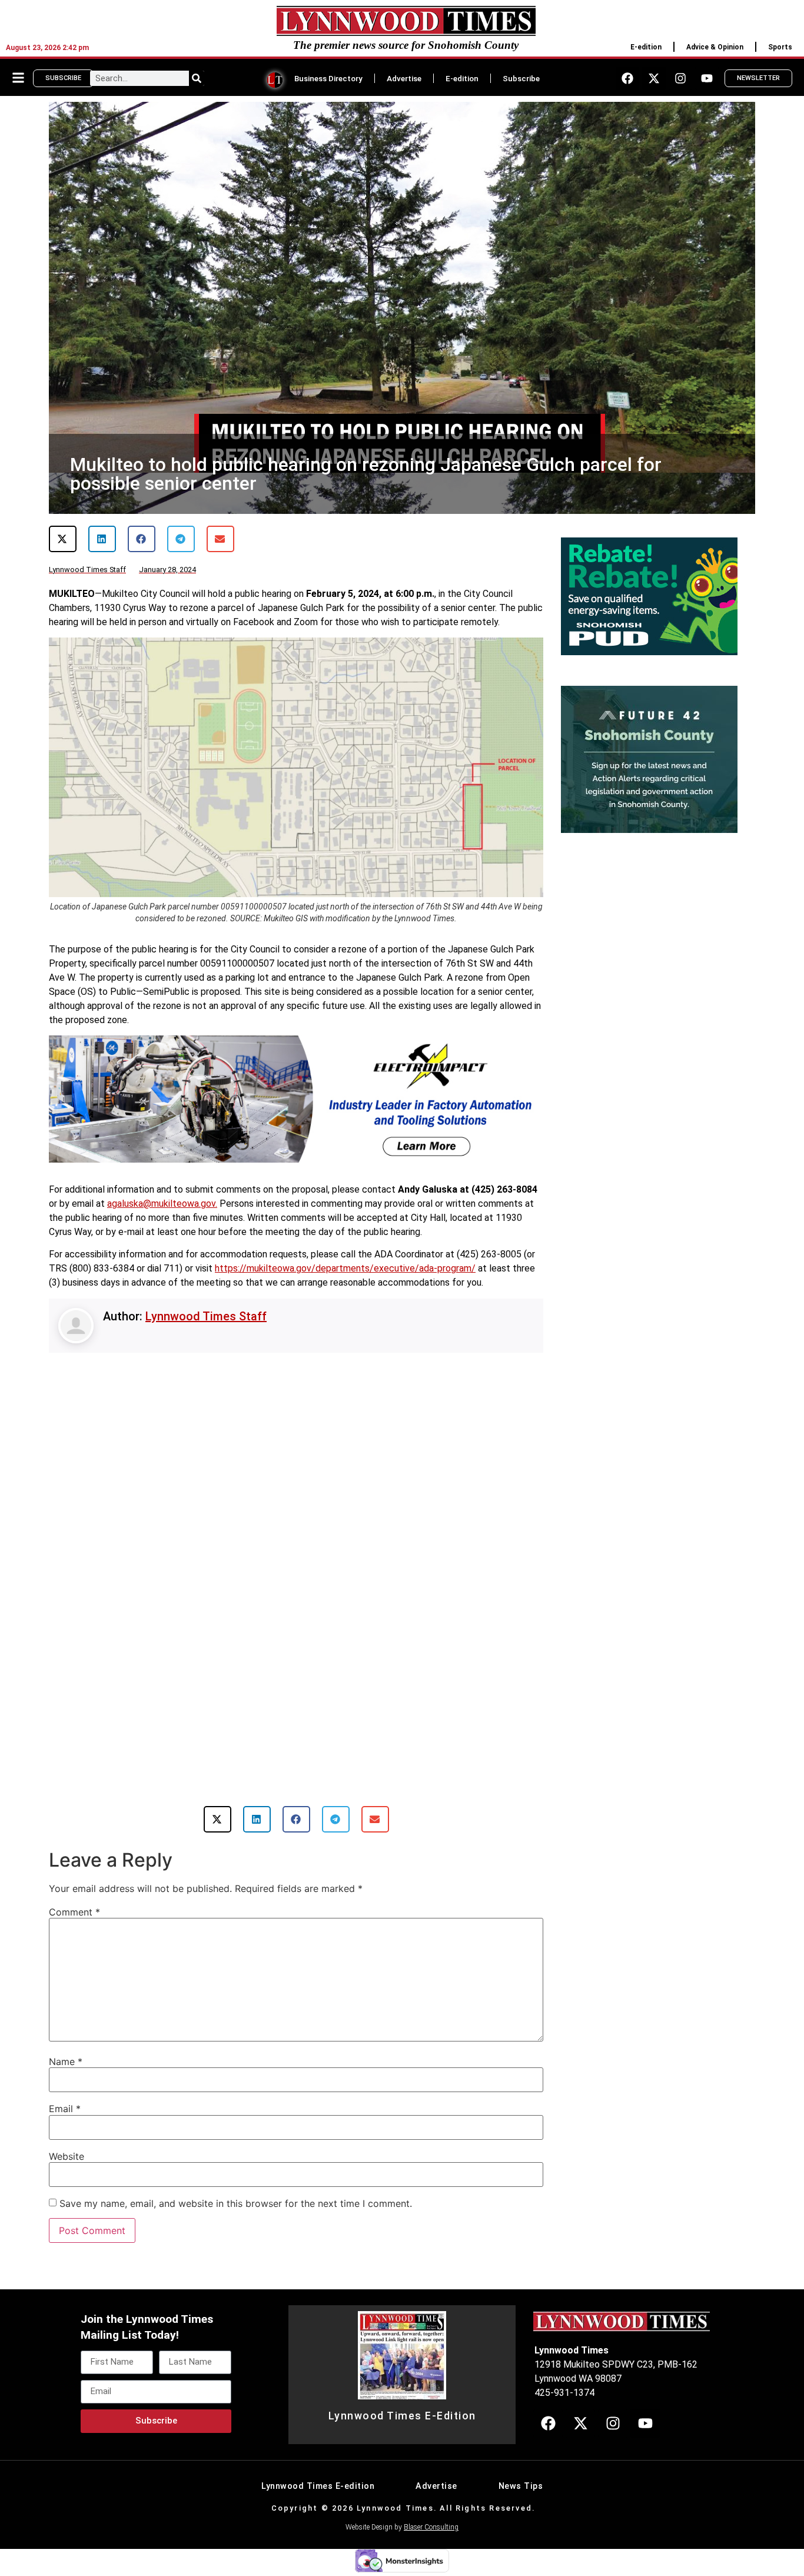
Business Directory (328, 78)
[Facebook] (627, 78)
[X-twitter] (654, 78)
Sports (780, 47)
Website (67, 2156)
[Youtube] (707, 78)
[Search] (197, 78)
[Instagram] (680, 78)
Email (65, 2109)
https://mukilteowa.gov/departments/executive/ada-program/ (345, 1268)
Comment (74, 1912)
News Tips (521, 2486)
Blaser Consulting (431, 2527)
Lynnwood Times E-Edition (402, 2416)
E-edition (646, 47)
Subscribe (521, 78)
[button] (63, 539)
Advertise (404, 78)
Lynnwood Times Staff (206, 1316)
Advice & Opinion (715, 47)
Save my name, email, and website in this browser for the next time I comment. (236, 2203)
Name (66, 2062)
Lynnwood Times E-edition (318, 2486)
